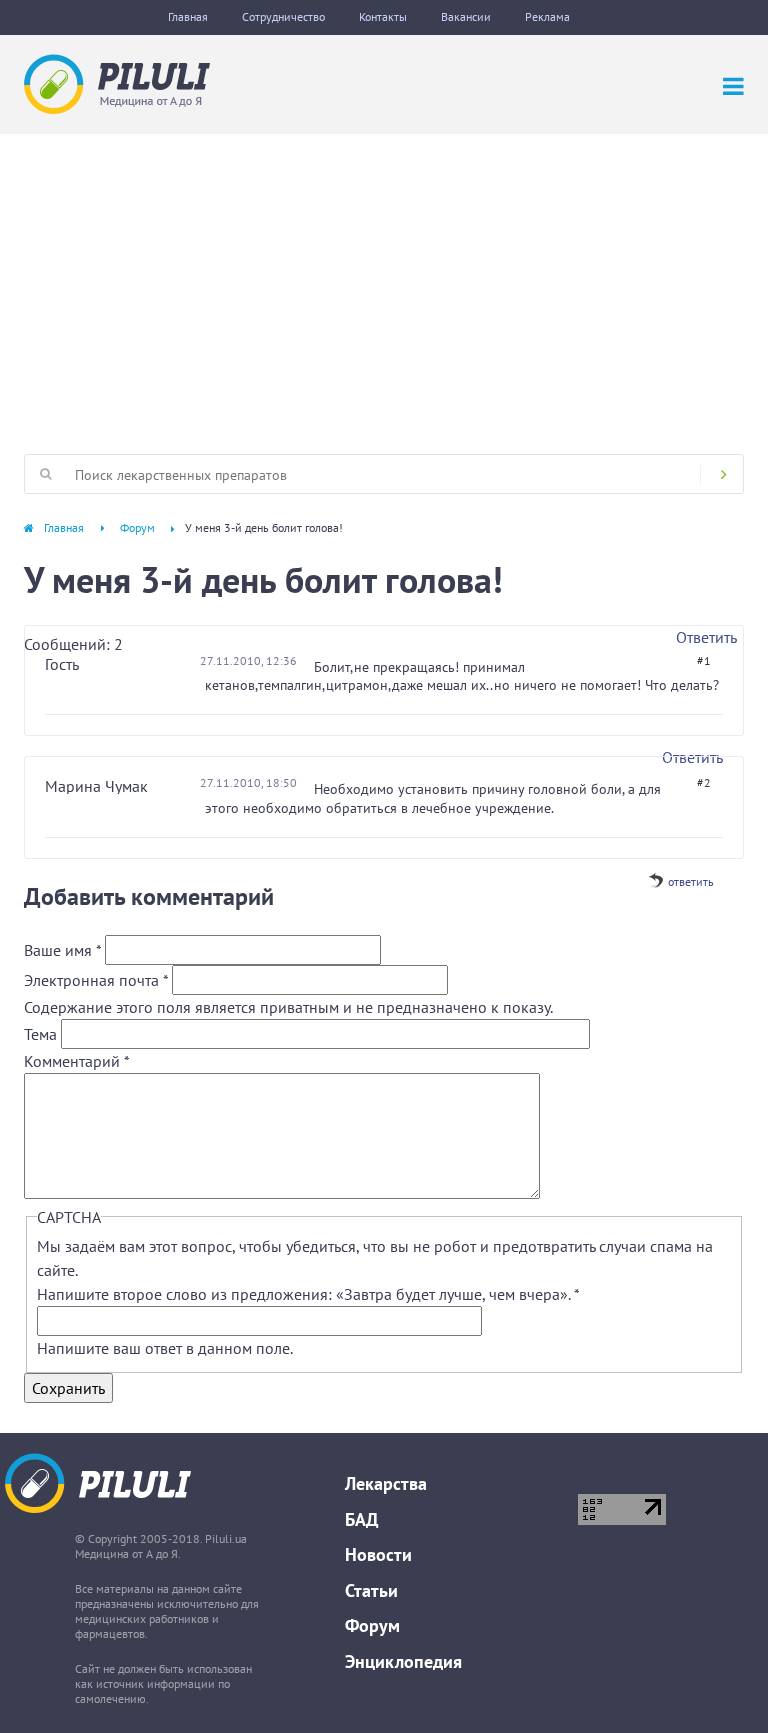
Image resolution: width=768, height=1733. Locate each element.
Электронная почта (96, 980)
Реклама (547, 16)
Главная (188, 16)
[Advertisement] (384, 284)
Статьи (371, 1590)
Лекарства (386, 1483)
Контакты (383, 16)
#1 (704, 660)
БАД (361, 1519)
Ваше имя (62, 950)
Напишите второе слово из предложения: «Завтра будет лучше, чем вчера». (308, 1294)
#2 (704, 782)
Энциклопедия (403, 1661)
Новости (378, 1554)
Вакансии (466, 16)
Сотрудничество (283, 16)
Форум (137, 527)
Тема (42, 1034)
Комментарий (77, 1061)
